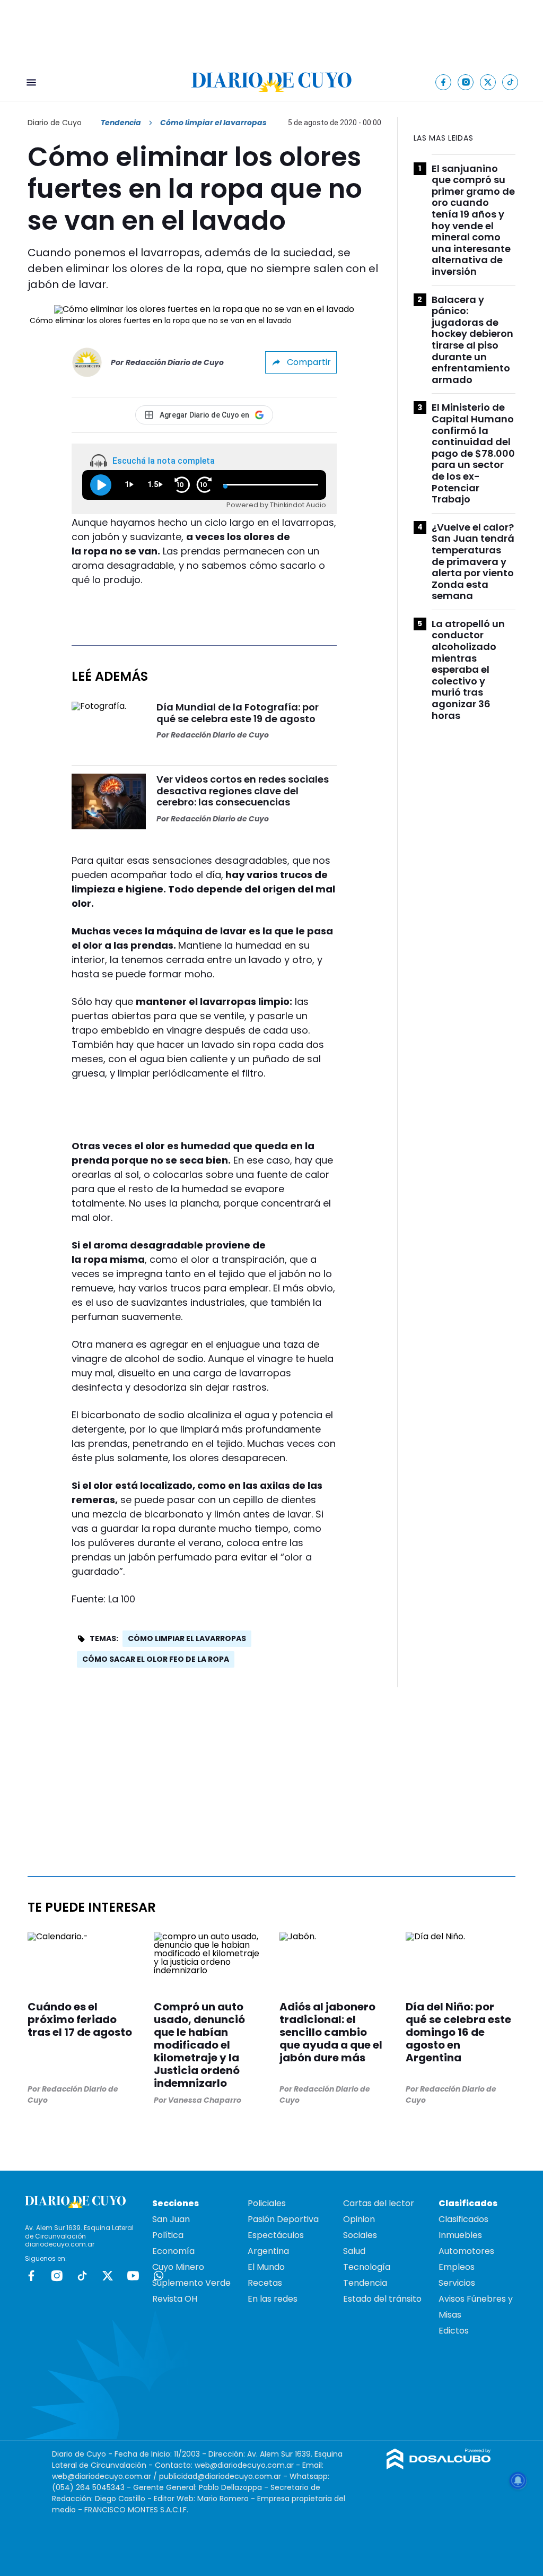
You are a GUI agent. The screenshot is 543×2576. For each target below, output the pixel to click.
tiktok (82, 2276)
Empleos (457, 2267)
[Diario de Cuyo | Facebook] (444, 82)
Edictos (454, 2331)
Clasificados (463, 2219)
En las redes (273, 2299)
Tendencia (121, 123)
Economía (173, 2251)
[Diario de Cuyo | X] (488, 82)
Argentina (268, 2251)
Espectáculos (276, 2235)
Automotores (466, 2251)
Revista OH (175, 2299)
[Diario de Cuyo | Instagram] (466, 82)
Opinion (359, 2219)
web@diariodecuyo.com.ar (244, 2465)
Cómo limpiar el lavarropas (187, 1638)
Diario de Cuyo (55, 123)
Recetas (265, 2283)
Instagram (57, 2276)
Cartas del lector (379, 2203)
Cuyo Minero (178, 2267)
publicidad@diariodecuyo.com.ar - (224, 2476)
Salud (354, 2251)
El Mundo (266, 2267)
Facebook (31, 2276)
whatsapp (159, 2276)
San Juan (171, 2219)
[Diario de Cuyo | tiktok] (510, 82)
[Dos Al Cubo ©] (439, 2466)
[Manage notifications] (518, 2480)
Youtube (133, 2276)
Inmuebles (460, 2235)
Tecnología (367, 2267)
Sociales (360, 2235)
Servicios (457, 2283)
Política (168, 2235)
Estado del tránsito (382, 2299)
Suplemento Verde (191, 2283)
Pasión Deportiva (283, 2219)
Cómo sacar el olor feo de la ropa (156, 1659)
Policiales (267, 2203)
